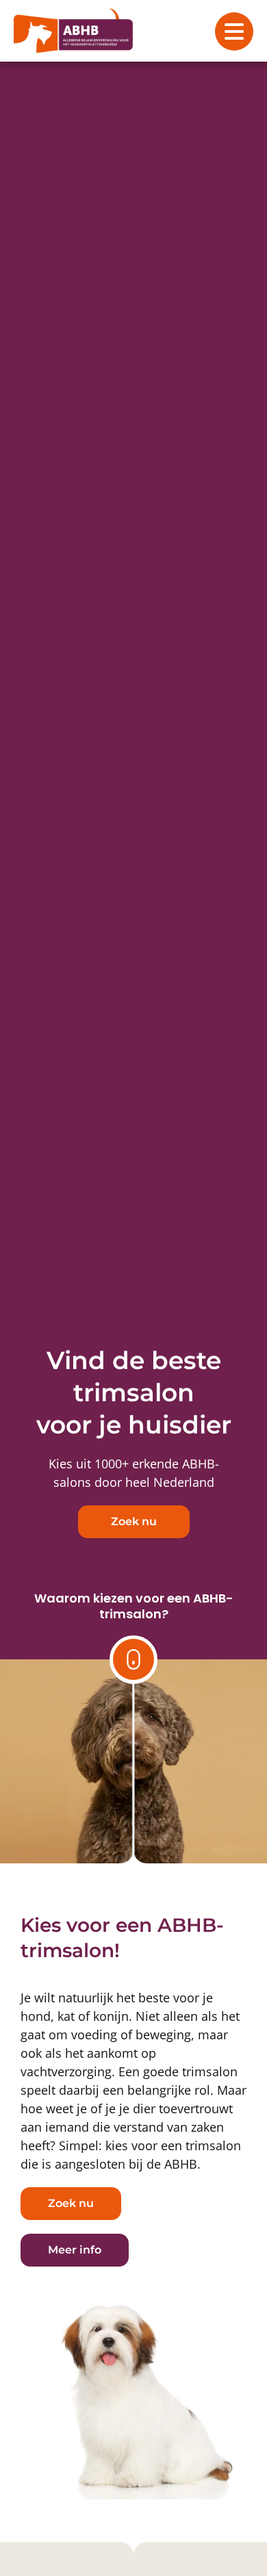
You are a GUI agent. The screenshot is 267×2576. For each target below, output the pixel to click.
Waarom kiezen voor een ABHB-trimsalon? (134, 1606)
